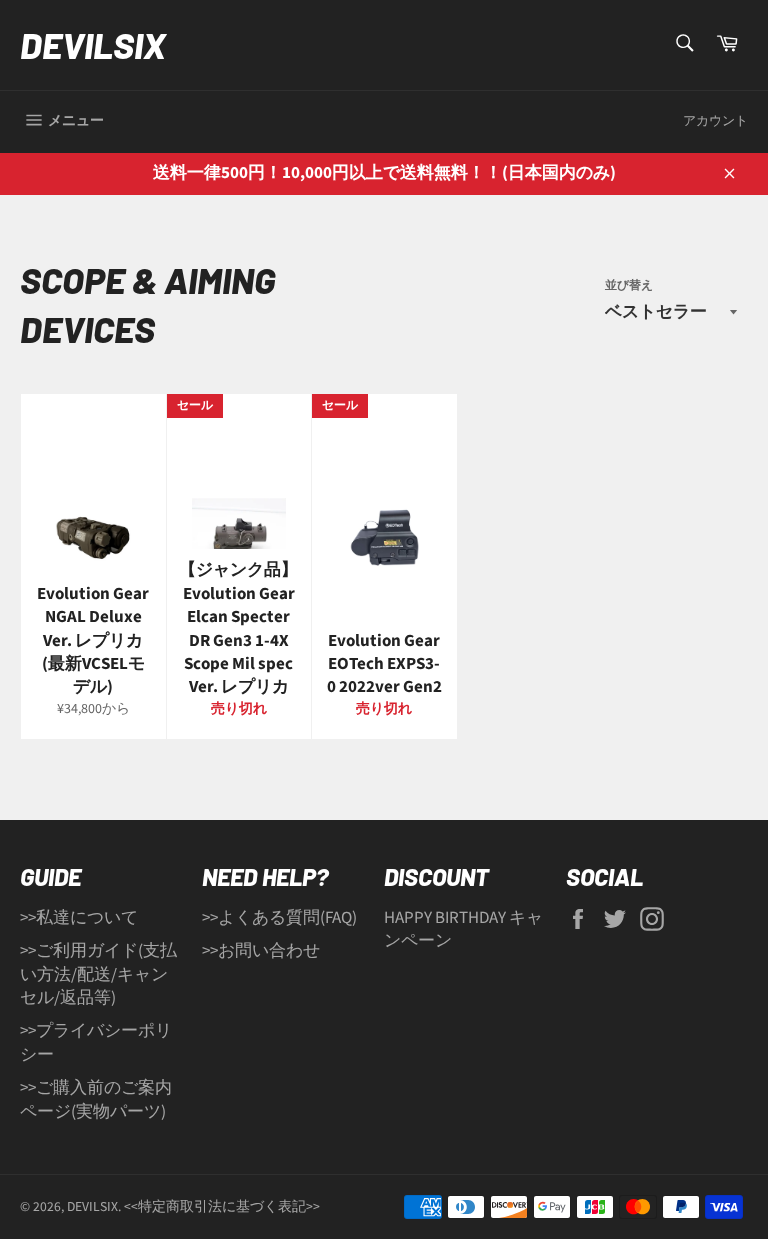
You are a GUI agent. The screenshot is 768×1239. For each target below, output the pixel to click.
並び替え (629, 286)
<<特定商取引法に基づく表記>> (222, 1206)
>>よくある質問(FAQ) (279, 918)
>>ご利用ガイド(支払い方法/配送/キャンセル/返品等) (98, 974)
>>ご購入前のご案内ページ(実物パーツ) (96, 1099)
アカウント (715, 121)
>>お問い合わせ (261, 951)
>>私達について (79, 918)
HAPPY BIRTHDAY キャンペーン (463, 929)
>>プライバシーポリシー (96, 1042)
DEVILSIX (93, 44)
